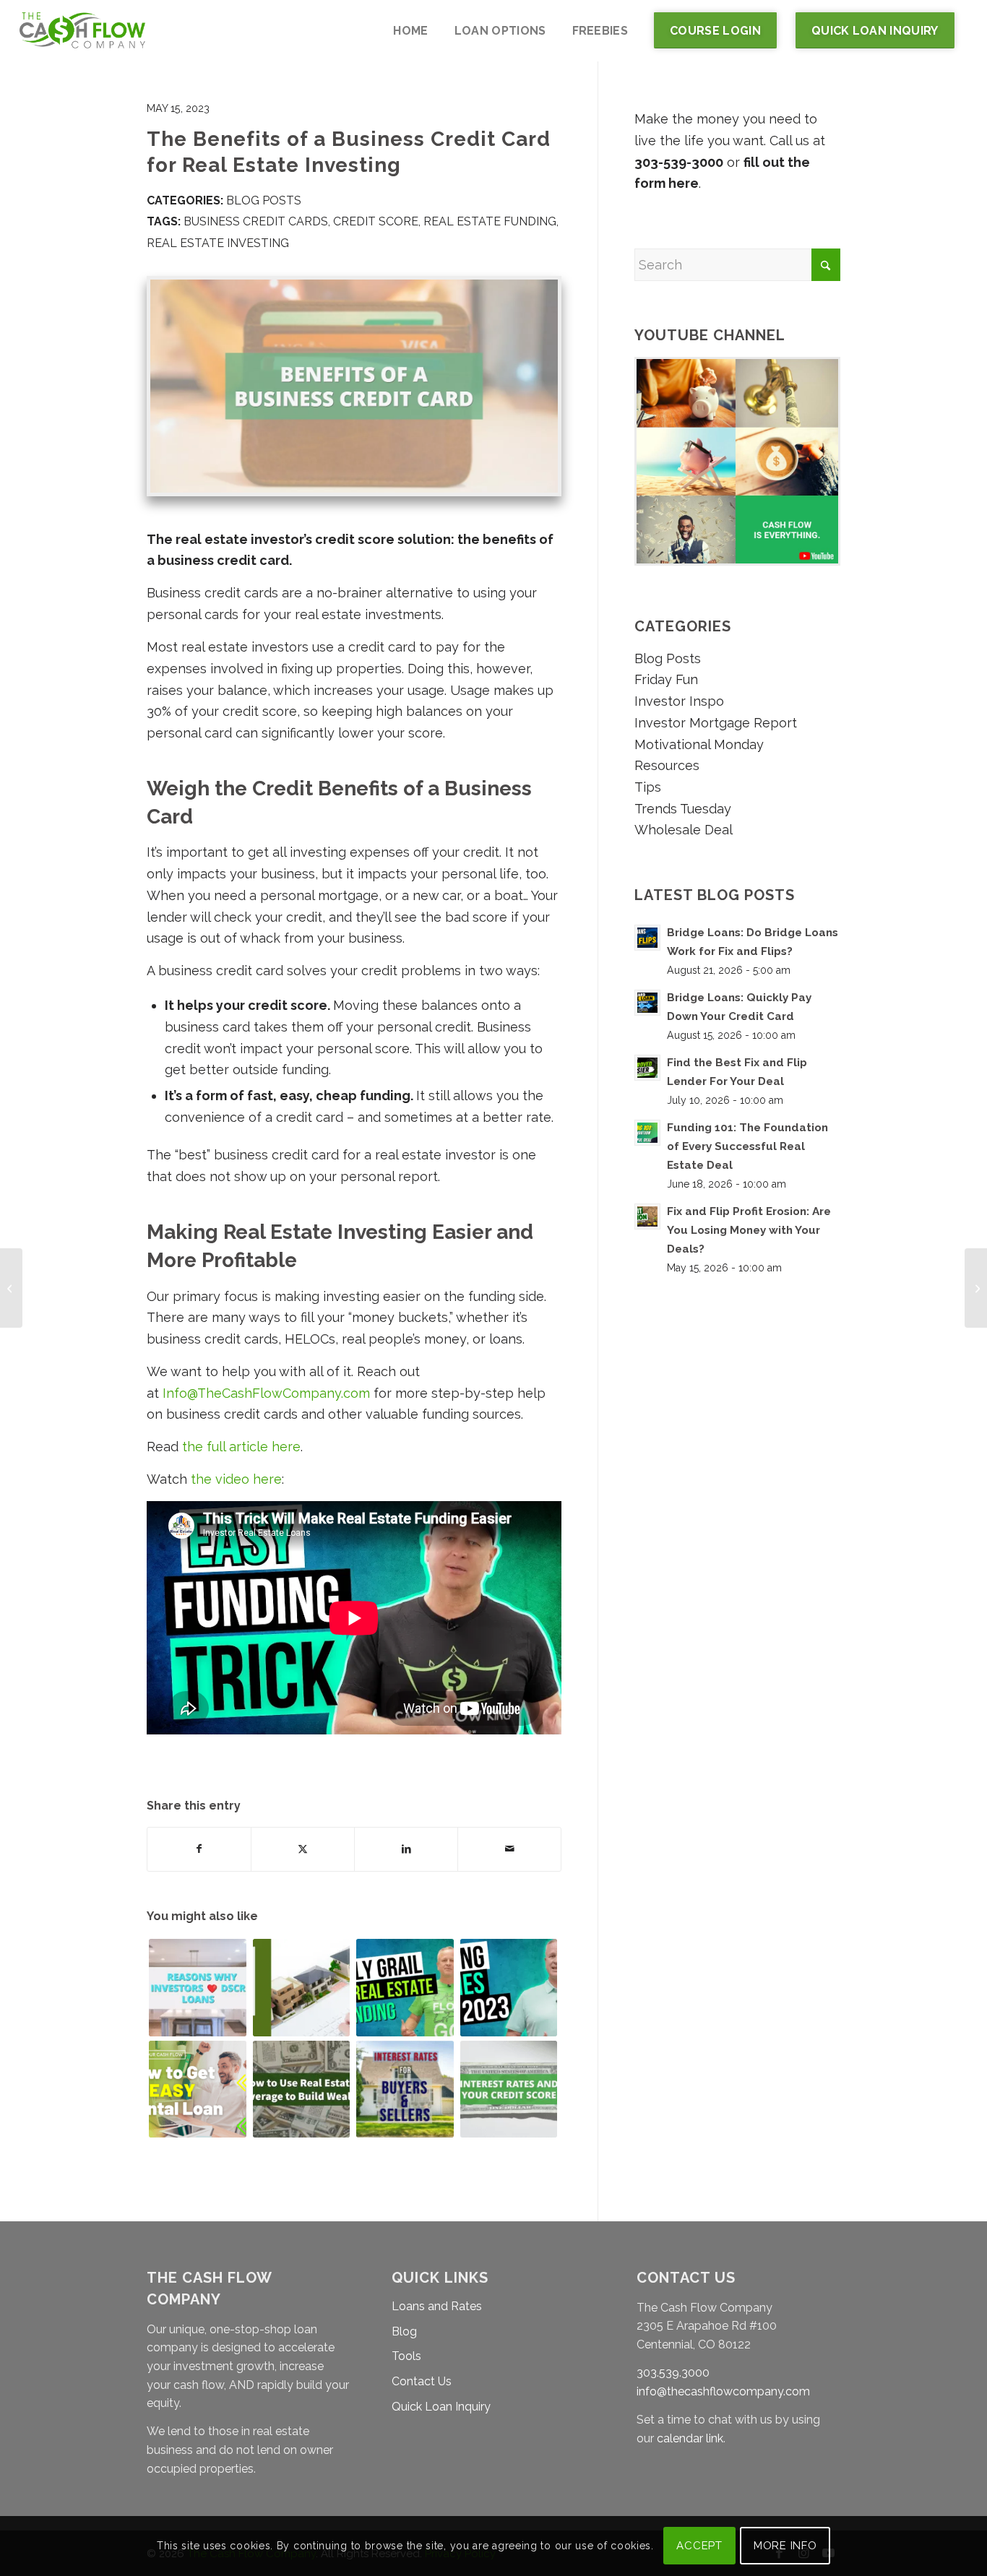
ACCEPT (699, 2546)
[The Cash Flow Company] (82, 31)
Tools (406, 2356)
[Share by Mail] (509, 1849)
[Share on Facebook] (199, 1849)
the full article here (241, 1447)
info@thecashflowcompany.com (723, 2391)
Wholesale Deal (684, 830)
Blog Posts (264, 200)
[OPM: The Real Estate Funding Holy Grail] (405, 1988)
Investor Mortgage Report (716, 723)
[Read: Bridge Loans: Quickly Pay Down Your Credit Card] (647, 1003)
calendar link (690, 2438)
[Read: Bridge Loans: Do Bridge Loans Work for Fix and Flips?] (647, 938)
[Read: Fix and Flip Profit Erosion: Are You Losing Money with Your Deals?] (647, 1216)
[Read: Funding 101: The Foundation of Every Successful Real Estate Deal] (647, 1133)
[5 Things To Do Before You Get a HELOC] (976, 1288)
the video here (236, 1479)
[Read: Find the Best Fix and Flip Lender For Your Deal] (647, 1068)
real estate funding (490, 221)
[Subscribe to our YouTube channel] (737, 561)
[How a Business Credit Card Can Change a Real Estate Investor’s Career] (11, 1288)
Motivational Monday (699, 744)
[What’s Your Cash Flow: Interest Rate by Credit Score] (509, 2089)
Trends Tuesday (683, 809)
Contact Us (422, 2381)
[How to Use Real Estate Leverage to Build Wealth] (302, 2089)
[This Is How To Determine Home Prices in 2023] (509, 1988)
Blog (404, 2331)
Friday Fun (666, 679)
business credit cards (256, 221)
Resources (667, 765)
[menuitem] (410, 31)
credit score (376, 221)
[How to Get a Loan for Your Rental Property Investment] (198, 2089)
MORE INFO (785, 2546)
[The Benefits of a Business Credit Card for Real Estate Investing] (354, 386)
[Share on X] (303, 1849)
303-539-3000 (679, 162)
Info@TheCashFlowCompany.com (266, 1393)
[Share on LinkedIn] (406, 1849)
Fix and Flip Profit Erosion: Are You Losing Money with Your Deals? (749, 1230)
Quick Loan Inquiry (441, 2407)
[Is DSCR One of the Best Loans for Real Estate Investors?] (198, 1988)
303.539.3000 (673, 2373)
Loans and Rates (437, 2306)
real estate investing (218, 243)
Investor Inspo (679, 701)
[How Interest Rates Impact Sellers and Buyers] (405, 2089)
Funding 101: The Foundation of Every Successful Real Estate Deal (747, 1146)
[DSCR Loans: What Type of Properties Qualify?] (302, 1988)
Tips (648, 787)
